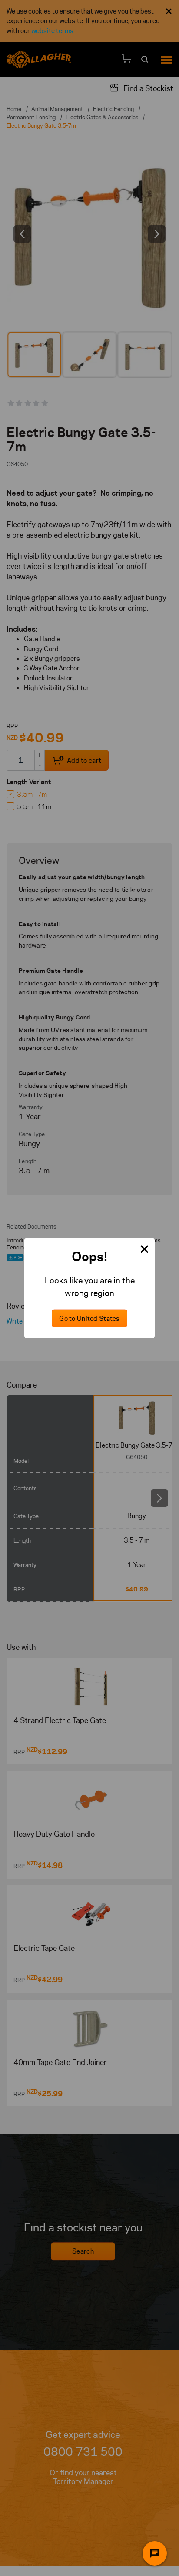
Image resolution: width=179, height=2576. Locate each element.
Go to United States (89, 1318)
